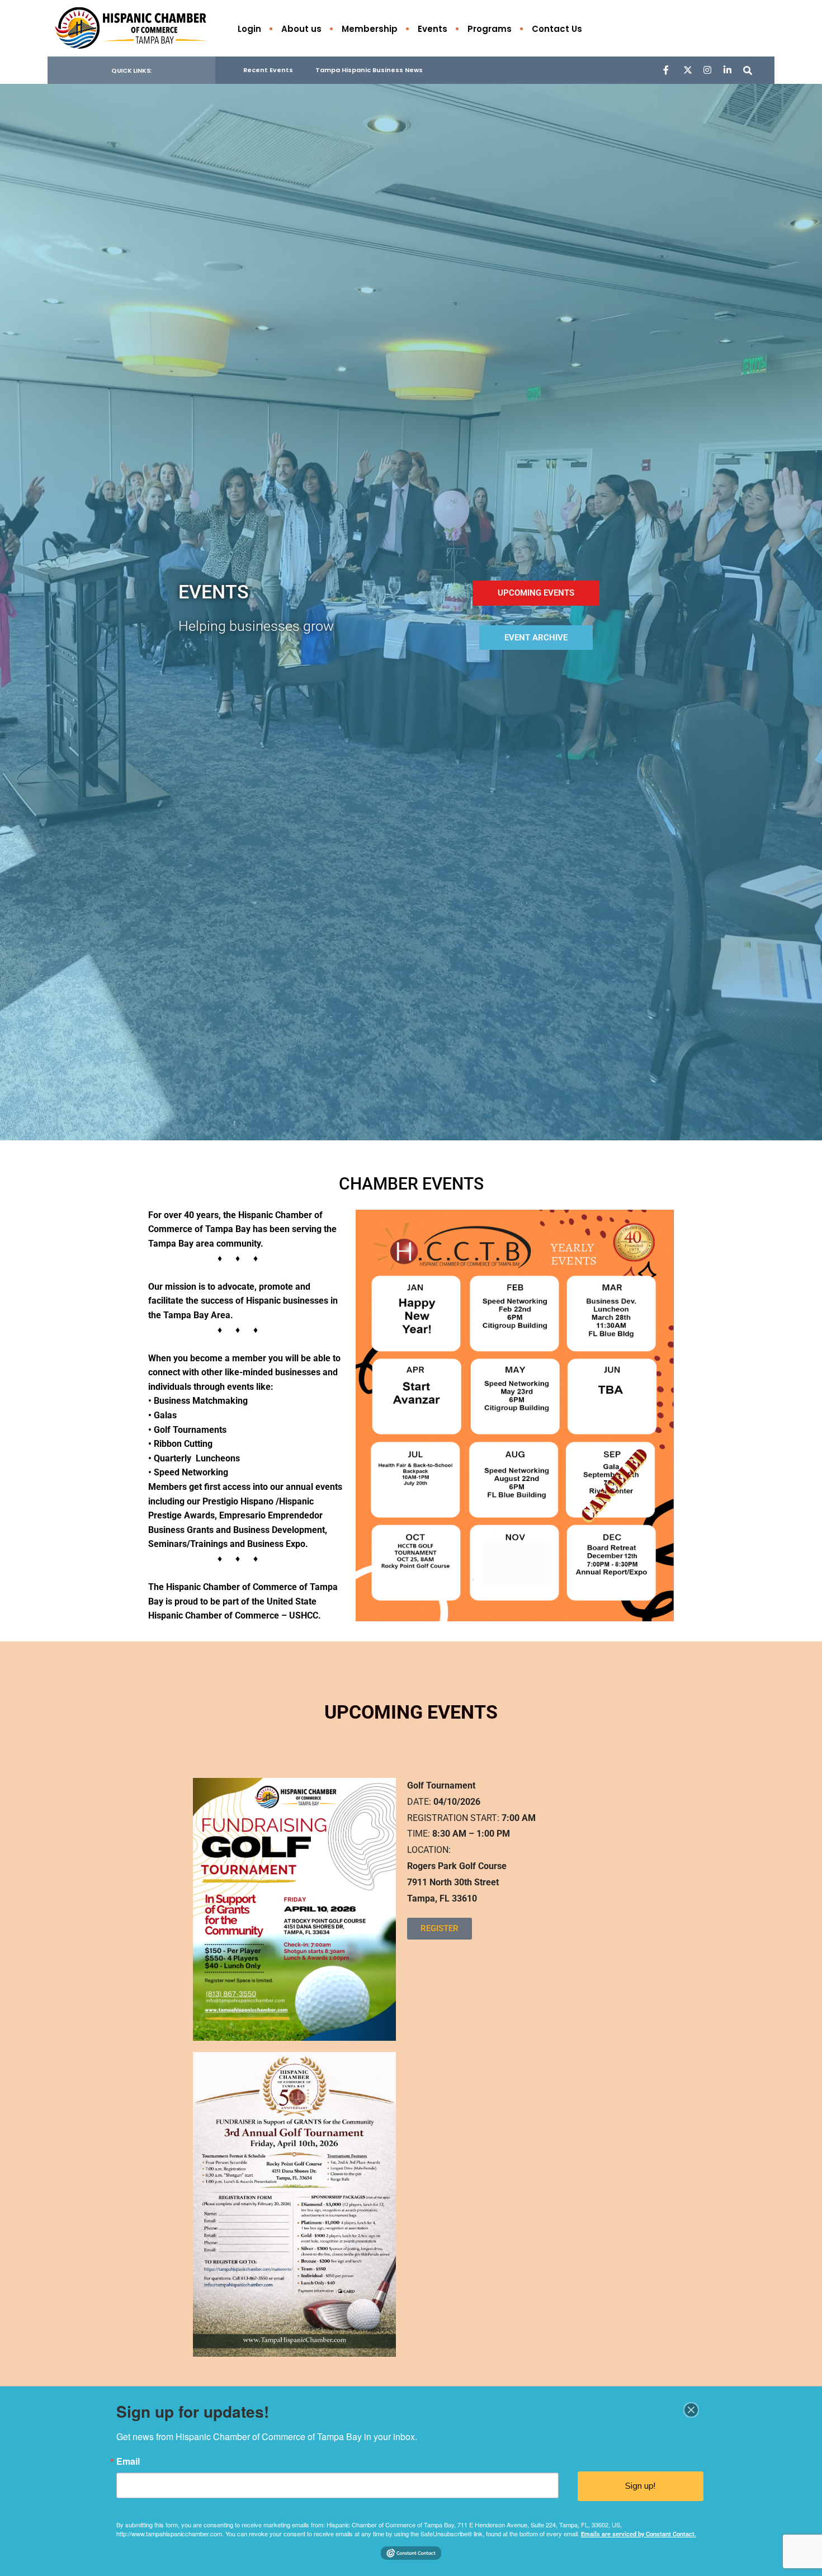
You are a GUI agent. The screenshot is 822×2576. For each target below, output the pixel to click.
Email (128, 2461)
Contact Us (557, 29)
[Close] (691, 2410)
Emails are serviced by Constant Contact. (639, 2534)
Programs (490, 29)
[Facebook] (667, 70)
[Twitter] (687, 70)
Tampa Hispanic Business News (369, 70)
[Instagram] (707, 70)
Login (249, 29)
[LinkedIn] (727, 70)
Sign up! (640, 2486)
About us (301, 29)
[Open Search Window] (748, 70)
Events (433, 29)
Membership (370, 29)
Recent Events (268, 70)
